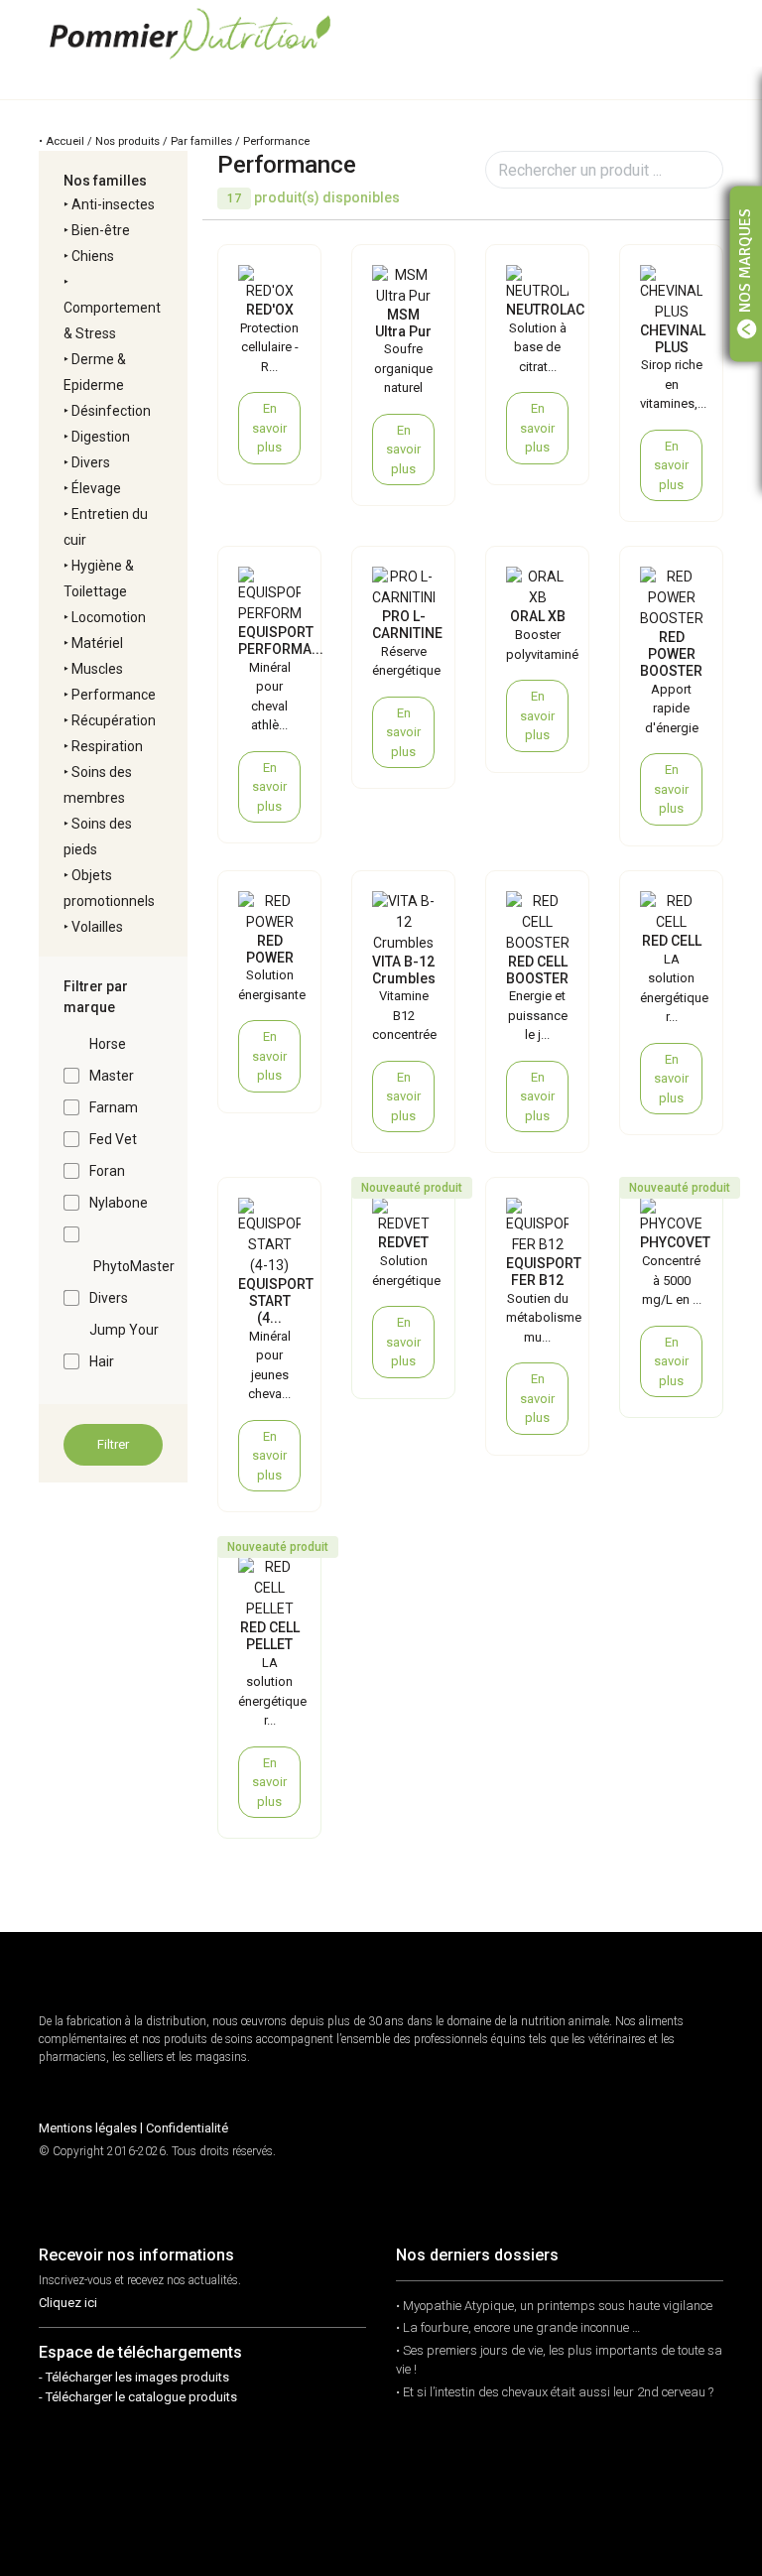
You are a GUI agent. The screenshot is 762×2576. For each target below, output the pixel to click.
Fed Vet (113, 1139)
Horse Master (112, 1060)
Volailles (97, 927)
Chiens (93, 256)
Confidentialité (187, 2128)
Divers (91, 462)
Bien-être (101, 230)
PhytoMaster (134, 1266)
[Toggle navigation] (707, 33)
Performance (114, 695)
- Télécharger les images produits (134, 2377)
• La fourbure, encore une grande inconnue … (518, 2327)
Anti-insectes (113, 204)
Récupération (114, 720)
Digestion (101, 437)
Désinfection (111, 411)
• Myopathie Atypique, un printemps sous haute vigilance (554, 2306)
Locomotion (109, 617)
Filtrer (113, 1444)
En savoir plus (269, 428)
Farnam (114, 1107)
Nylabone (119, 1203)
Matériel (97, 643)
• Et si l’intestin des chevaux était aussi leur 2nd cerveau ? (555, 2392)
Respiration (107, 746)
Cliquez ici (68, 2303)
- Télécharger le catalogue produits (138, 2397)
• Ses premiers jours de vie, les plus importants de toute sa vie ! (559, 2360)
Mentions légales (88, 2128)
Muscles (97, 669)
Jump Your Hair (124, 1346)
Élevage (96, 488)
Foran (107, 1171)
